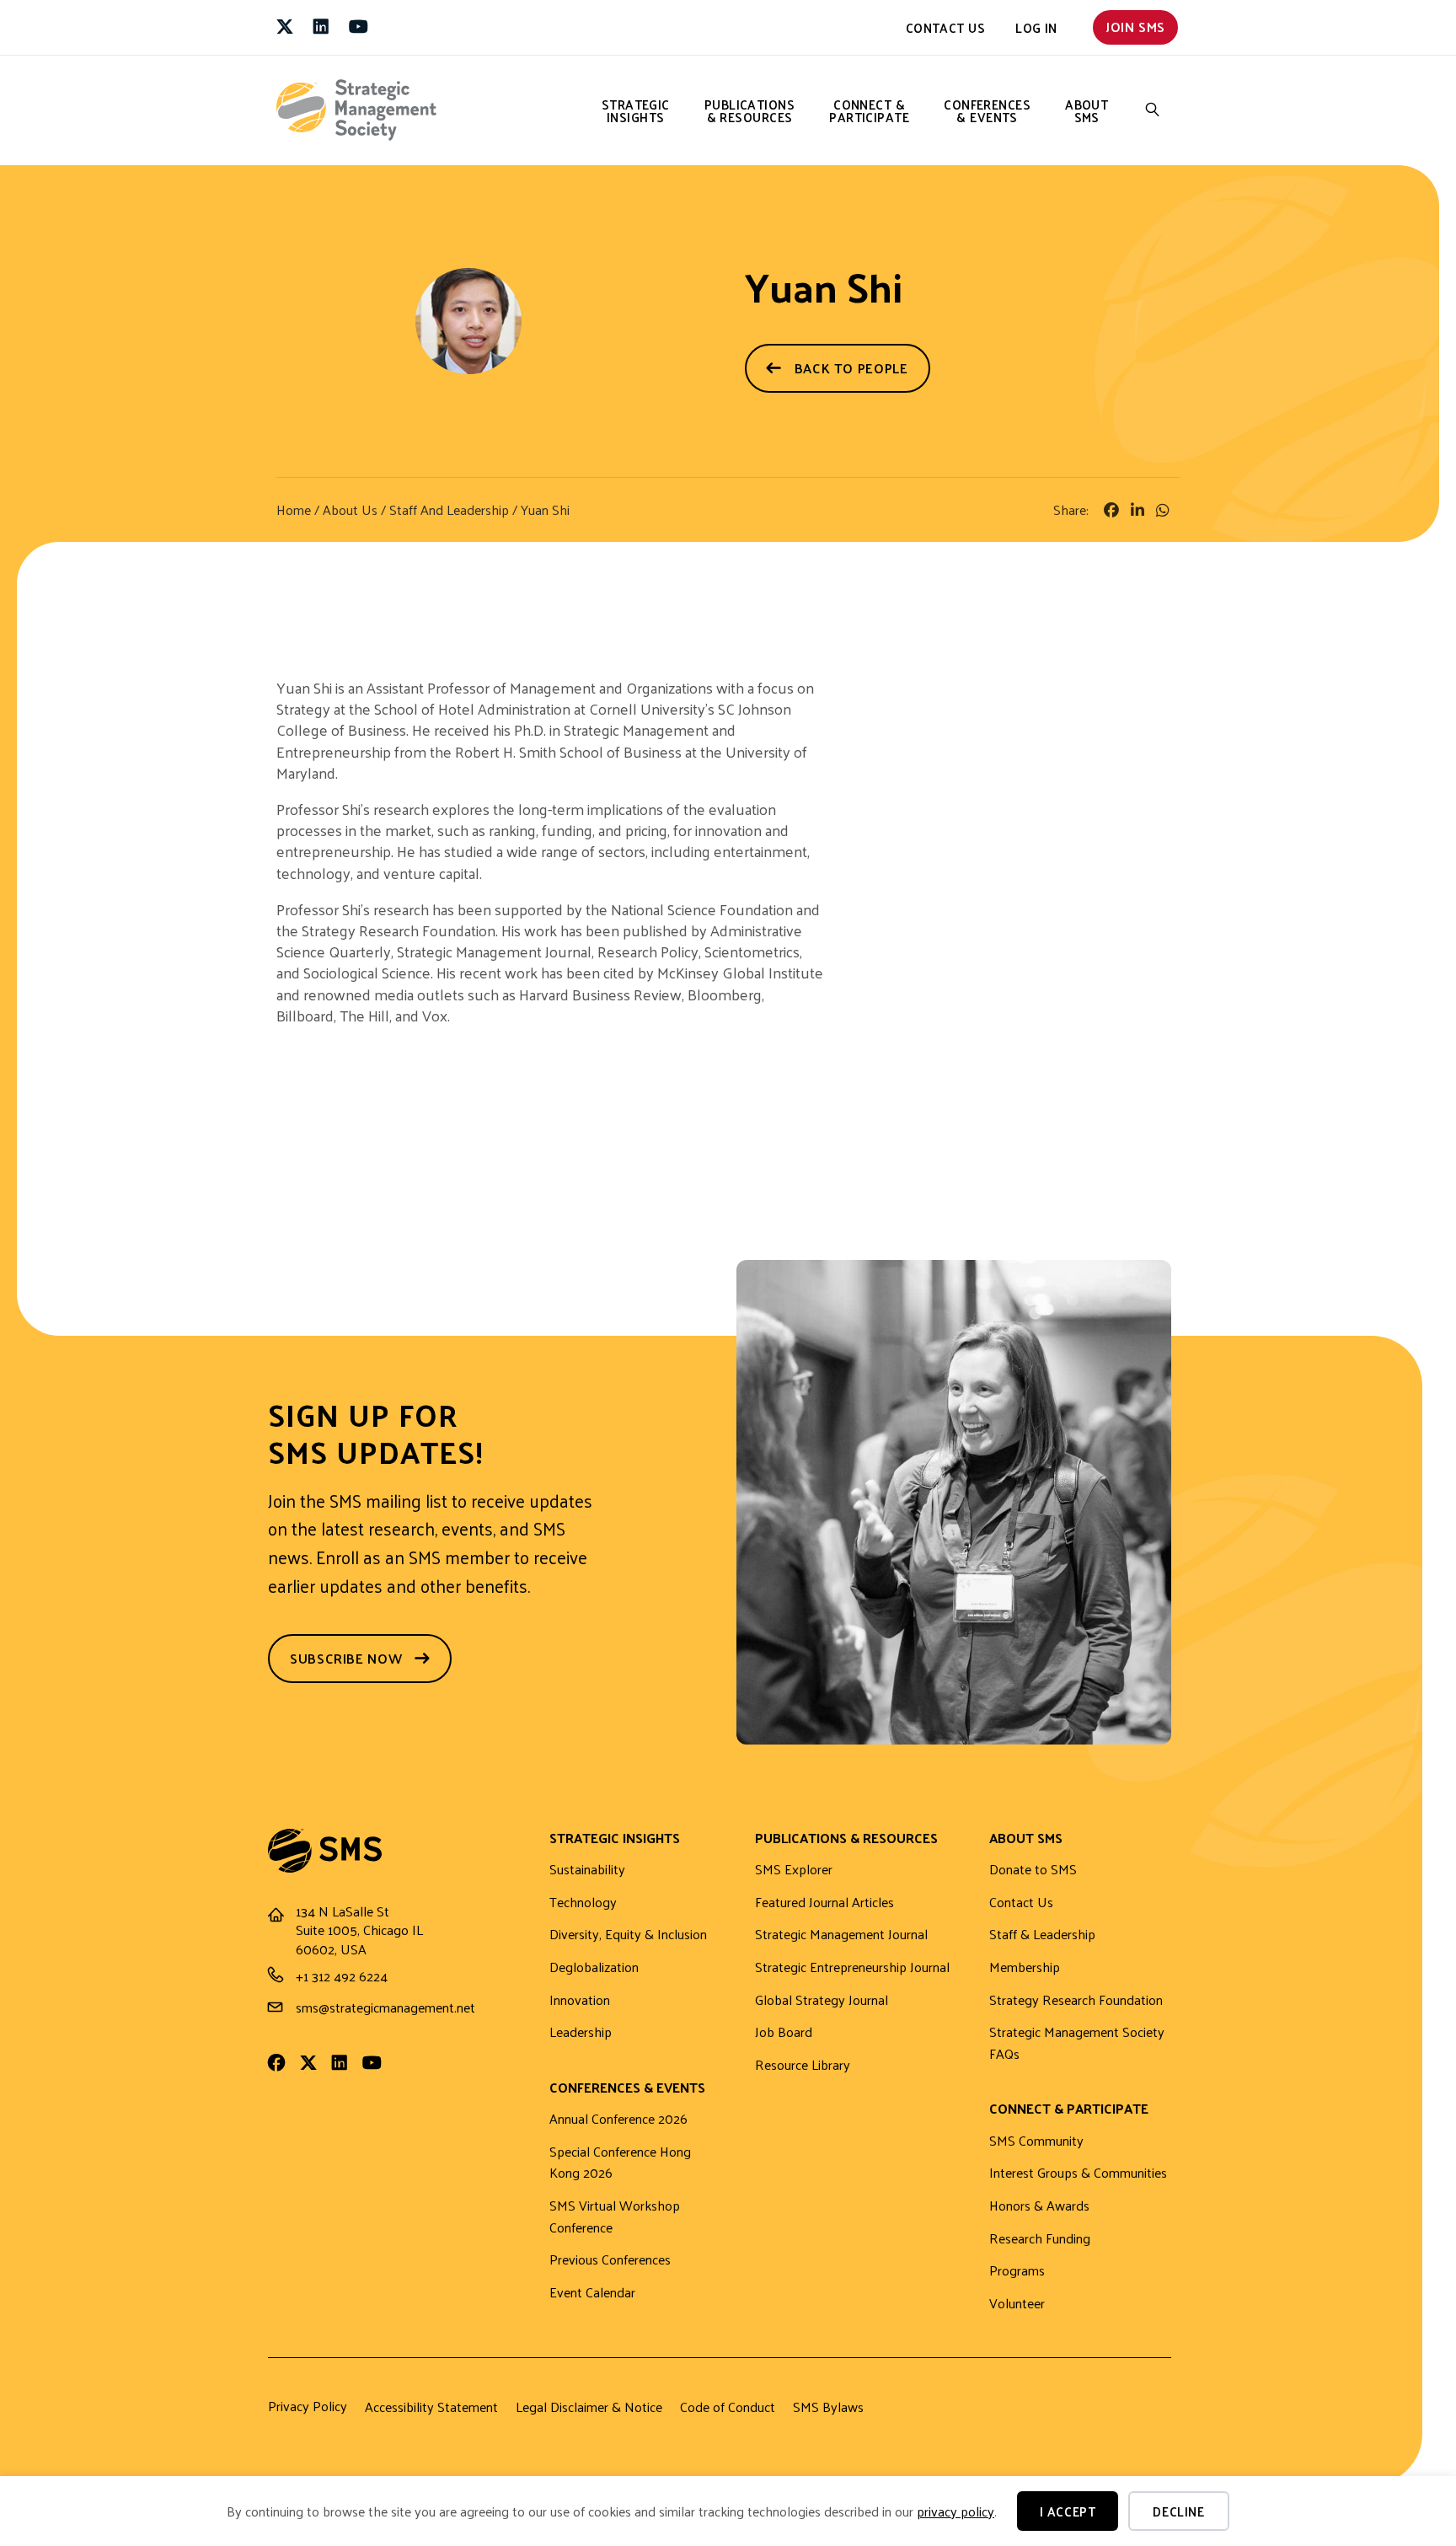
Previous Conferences (610, 2260)
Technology (583, 1903)
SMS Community (1036, 2141)
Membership (1025, 1967)
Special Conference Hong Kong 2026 (620, 2163)
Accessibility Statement (431, 2407)
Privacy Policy (308, 2406)
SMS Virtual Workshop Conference (615, 2217)
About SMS (1087, 110)
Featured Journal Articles (824, 1903)
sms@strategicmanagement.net (385, 2007)
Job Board (784, 2032)
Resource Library (803, 2065)
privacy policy (955, 2511)
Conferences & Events (987, 110)
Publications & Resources (749, 110)
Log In (1036, 27)
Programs (1017, 2271)
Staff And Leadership (449, 509)
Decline (1178, 2511)
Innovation (580, 2000)
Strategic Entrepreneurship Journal (852, 1967)
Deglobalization (594, 1967)
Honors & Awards (1039, 2206)
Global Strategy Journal (822, 2000)
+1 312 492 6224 (342, 1976)
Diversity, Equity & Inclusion (628, 1935)
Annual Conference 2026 (618, 2119)
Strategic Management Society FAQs (1077, 2043)
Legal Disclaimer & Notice (589, 2407)
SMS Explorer (794, 1870)
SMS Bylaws (828, 2407)
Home (294, 509)
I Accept (1068, 2511)
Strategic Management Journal (841, 1935)
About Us (350, 509)
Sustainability (587, 1870)
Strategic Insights (636, 110)
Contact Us (946, 27)
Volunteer (1017, 2304)
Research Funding (1040, 2239)
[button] (1153, 110)
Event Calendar (592, 2293)
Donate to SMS (1033, 1870)
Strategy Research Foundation (1076, 2000)
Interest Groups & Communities (1078, 2173)
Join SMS (1135, 27)
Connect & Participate (869, 110)
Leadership (581, 2032)
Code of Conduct (728, 2407)
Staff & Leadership (1042, 1935)
